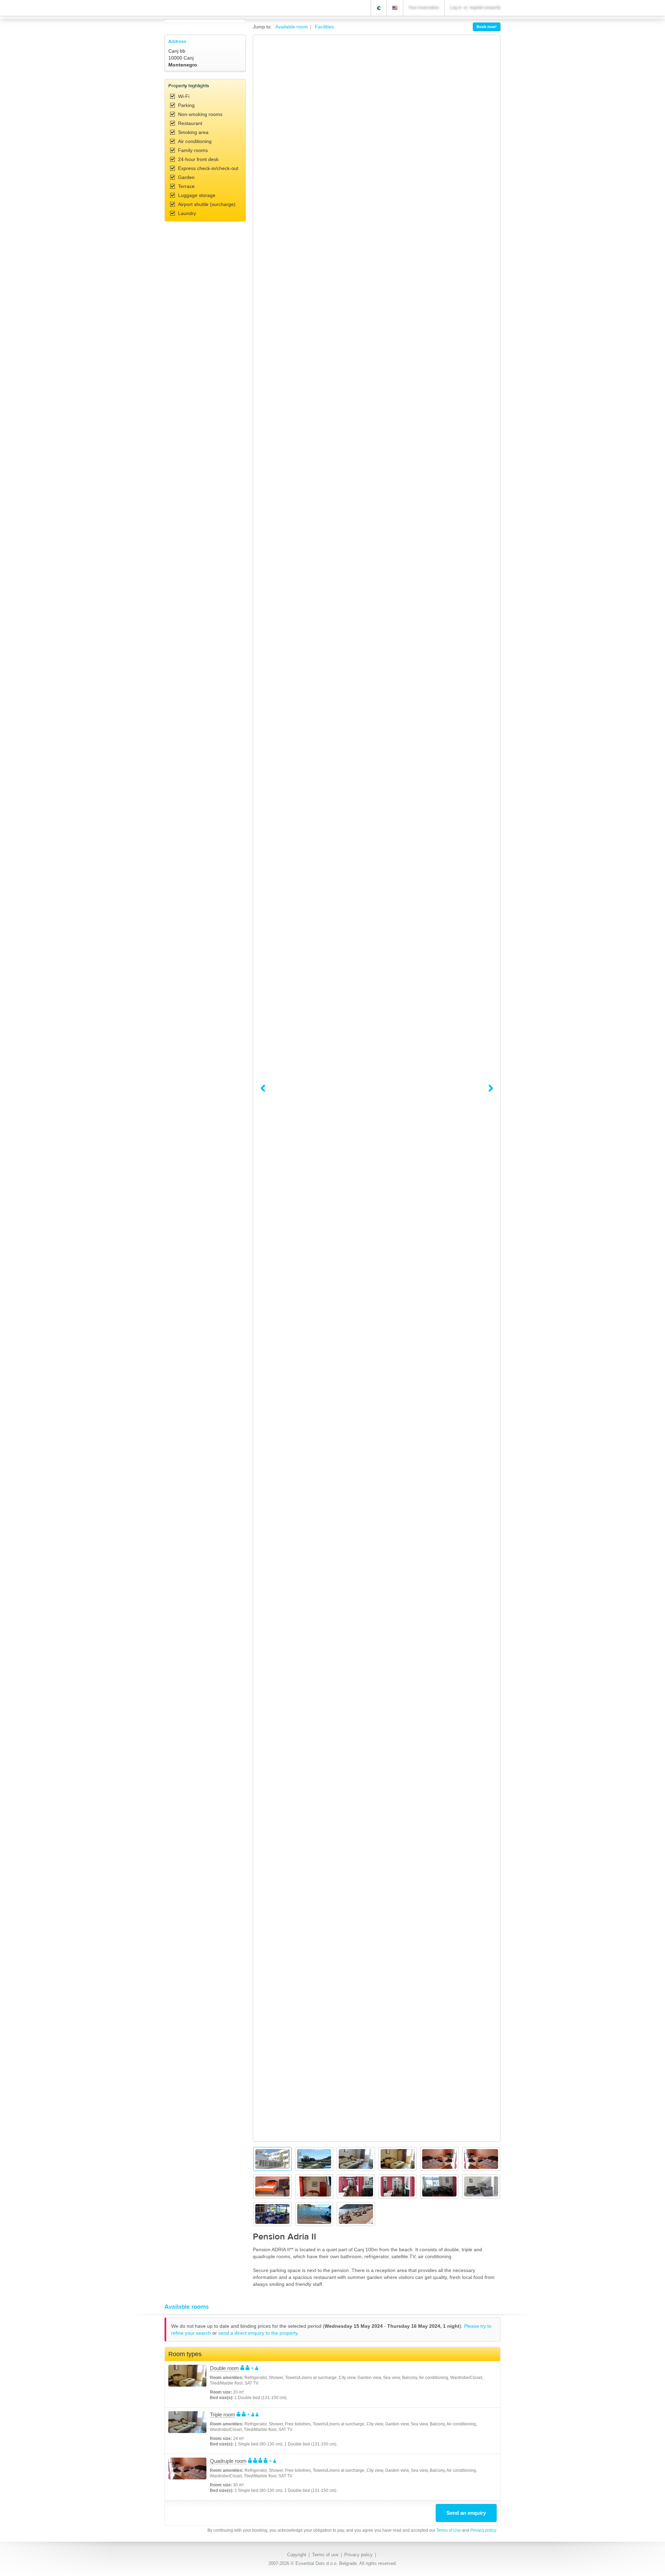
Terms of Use (449, 2530)
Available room (292, 27)
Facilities (324, 27)
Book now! (487, 27)
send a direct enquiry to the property (258, 2333)
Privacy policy (483, 2530)
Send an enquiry (466, 2513)
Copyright (297, 2555)
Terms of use (325, 2555)
